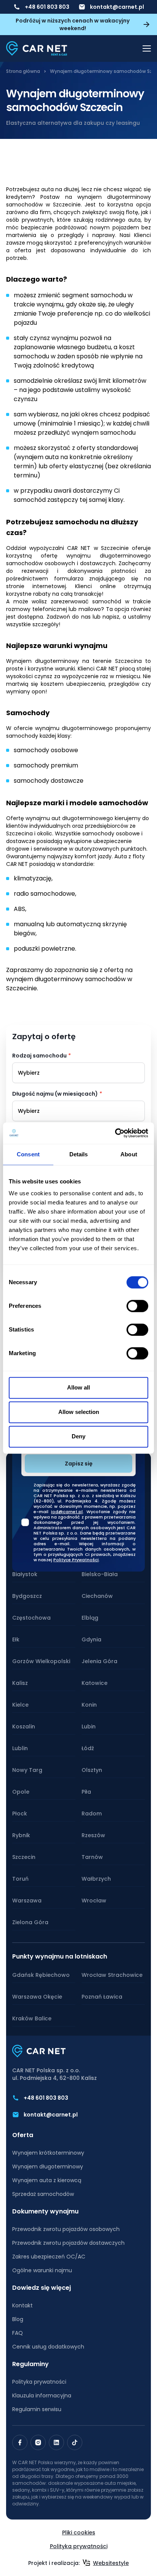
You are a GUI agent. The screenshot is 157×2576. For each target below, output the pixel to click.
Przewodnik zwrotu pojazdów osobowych (66, 2229)
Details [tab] (79, 1154)
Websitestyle (111, 2563)
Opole (21, 1792)
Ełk (16, 1639)
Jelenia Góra (99, 1661)
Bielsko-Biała (100, 1574)
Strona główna (23, 71)
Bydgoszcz (27, 1596)
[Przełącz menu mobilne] (147, 48)
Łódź (88, 1748)
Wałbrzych (96, 1879)
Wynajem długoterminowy (48, 2167)
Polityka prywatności (39, 2382)
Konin (89, 1705)
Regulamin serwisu (37, 2409)
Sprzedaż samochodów (43, 2194)
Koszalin (24, 1726)
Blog (18, 2319)
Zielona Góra (30, 1922)
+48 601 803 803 (47, 7)
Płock (20, 1814)
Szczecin (24, 1857)
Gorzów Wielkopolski (41, 1661)
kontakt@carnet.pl (117, 7)
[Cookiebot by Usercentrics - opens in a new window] (115, 1133)
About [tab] (129, 1154)
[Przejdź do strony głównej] (37, 48)
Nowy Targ (27, 1770)
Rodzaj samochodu (39, 1056)
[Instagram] (38, 2442)
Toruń (20, 1879)
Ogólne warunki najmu (42, 2270)
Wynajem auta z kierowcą (47, 2180)
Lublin (20, 1748)
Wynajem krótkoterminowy (48, 2153)
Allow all (78, 1387)
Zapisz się (79, 1464)
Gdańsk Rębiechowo (41, 1975)
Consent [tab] (28, 1154)
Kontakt (22, 2305)
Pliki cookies (79, 2532)
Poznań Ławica (102, 1997)
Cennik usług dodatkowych (48, 2347)
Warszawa (27, 1901)
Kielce (20, 1705)
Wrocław (94, 1901)
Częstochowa (31, 1618)
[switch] (137, 1306)
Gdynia (91, 1639)
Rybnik (21, 1835)
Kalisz (20, 1683)
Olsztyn (92, 1770)
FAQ (18, 2333)
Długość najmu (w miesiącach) (55, 1094)
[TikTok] (75, 2442)
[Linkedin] (56, 2442)
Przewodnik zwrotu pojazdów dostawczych (68, 2243)
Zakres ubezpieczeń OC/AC (49, 2257)
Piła (86, 1792)
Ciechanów (97, 1596)
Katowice (95, 1683)
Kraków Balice (32, 2018)
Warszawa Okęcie (37, 1997)
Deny (78, 1436)
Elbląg (90, 1618)
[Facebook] (20, 2442)
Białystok (25, 1574)
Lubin (89, 1726)
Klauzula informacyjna (42, 2395)
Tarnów (92, 1857)
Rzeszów (93, 1835)
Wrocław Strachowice (112, 1975)
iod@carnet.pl (67, 1512)
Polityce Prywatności (76, 1560)
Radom (92, 1814)
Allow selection (79, 1412)
